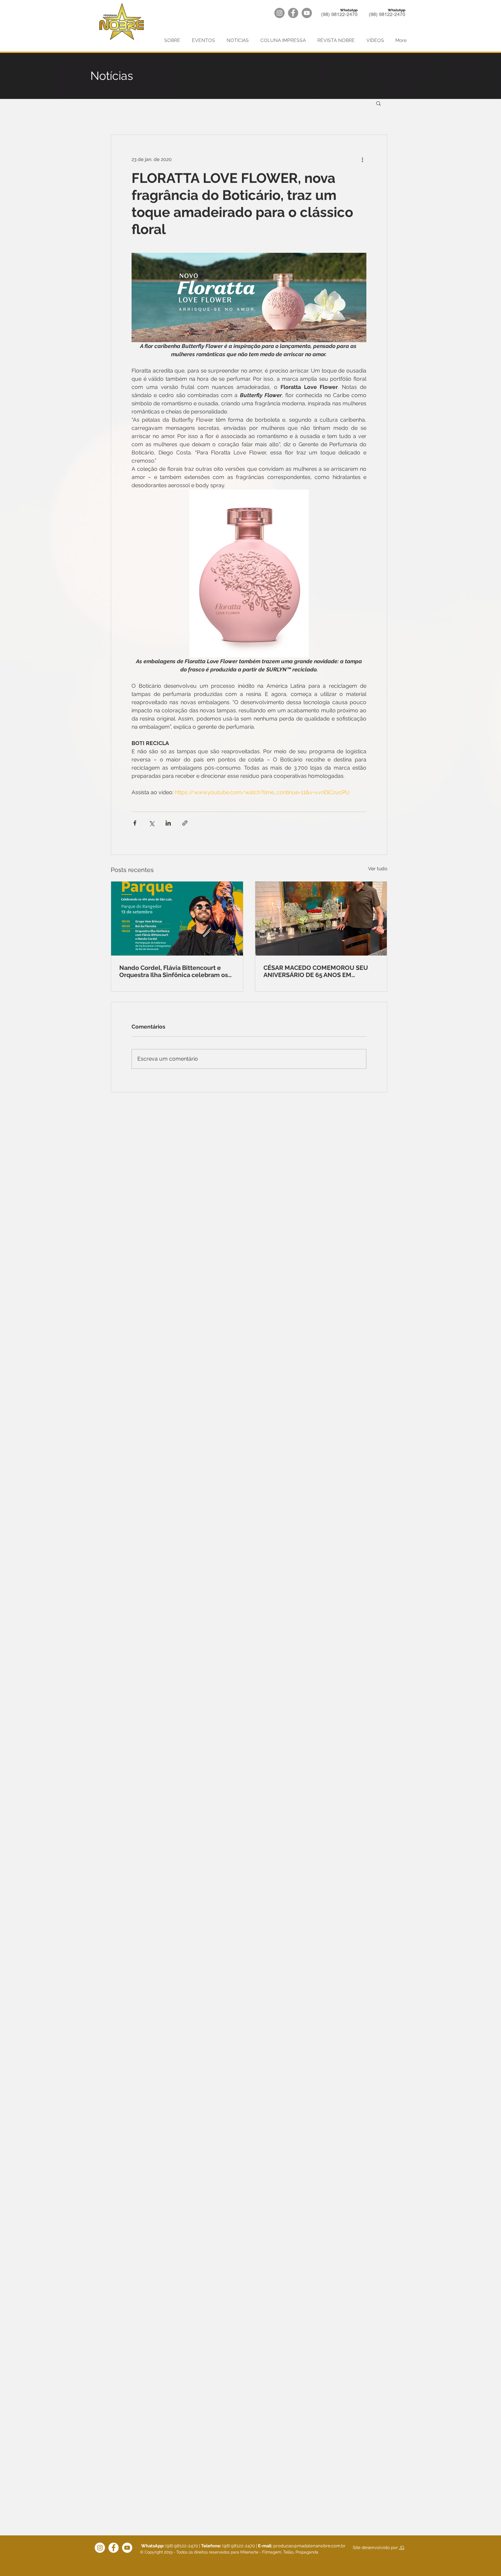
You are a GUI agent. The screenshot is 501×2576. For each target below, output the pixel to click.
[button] (378, 103)
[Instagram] (279, 13)
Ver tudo (378, 869)
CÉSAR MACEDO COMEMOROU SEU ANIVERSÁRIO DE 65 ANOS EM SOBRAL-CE (316, 971)
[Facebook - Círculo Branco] (113, 2548)
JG (402, 2548)
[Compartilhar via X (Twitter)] (151, 823)
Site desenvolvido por (375, 2548)
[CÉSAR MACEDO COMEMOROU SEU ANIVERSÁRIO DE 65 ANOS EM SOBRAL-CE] (321, 919)
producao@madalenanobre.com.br (309, 2546)
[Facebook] (293, 13)
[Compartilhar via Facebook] (135, 823)
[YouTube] (307, 13)
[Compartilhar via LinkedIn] (168, 823)
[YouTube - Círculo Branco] (127, 2548)
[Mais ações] (362, 159)
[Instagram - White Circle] (100, 2548)
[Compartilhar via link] (185, 823)
